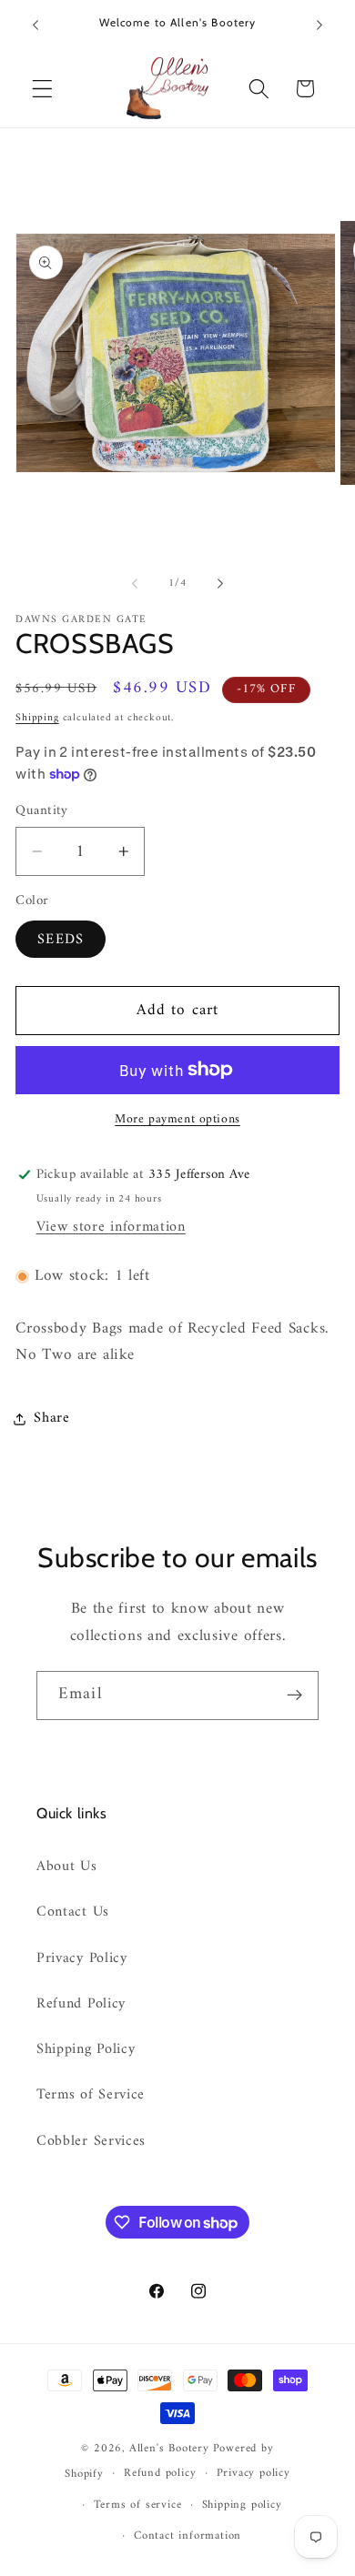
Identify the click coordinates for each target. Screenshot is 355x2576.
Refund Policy (81, 2004)
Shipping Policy (86, 2049)
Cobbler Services (91, 2141)
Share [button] (51, 1418)
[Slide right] (220, 583)
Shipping (37, 718)
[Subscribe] (294, 1696)
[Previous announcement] (35, 25)
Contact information (188, 2536)
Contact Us (73, 1912)
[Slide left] (135, 583)
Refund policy (160, 2473)
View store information (111, 1227)
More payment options (177, 1120)
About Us (67, 1867)
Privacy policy (254, 2473)
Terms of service (138, 2505)
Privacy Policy (82, 1958)
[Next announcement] (319, 25)
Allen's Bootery (169, 2449)
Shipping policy (242, 2505)
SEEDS (61, 940)
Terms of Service (91, 2095)
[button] (42, 89)
